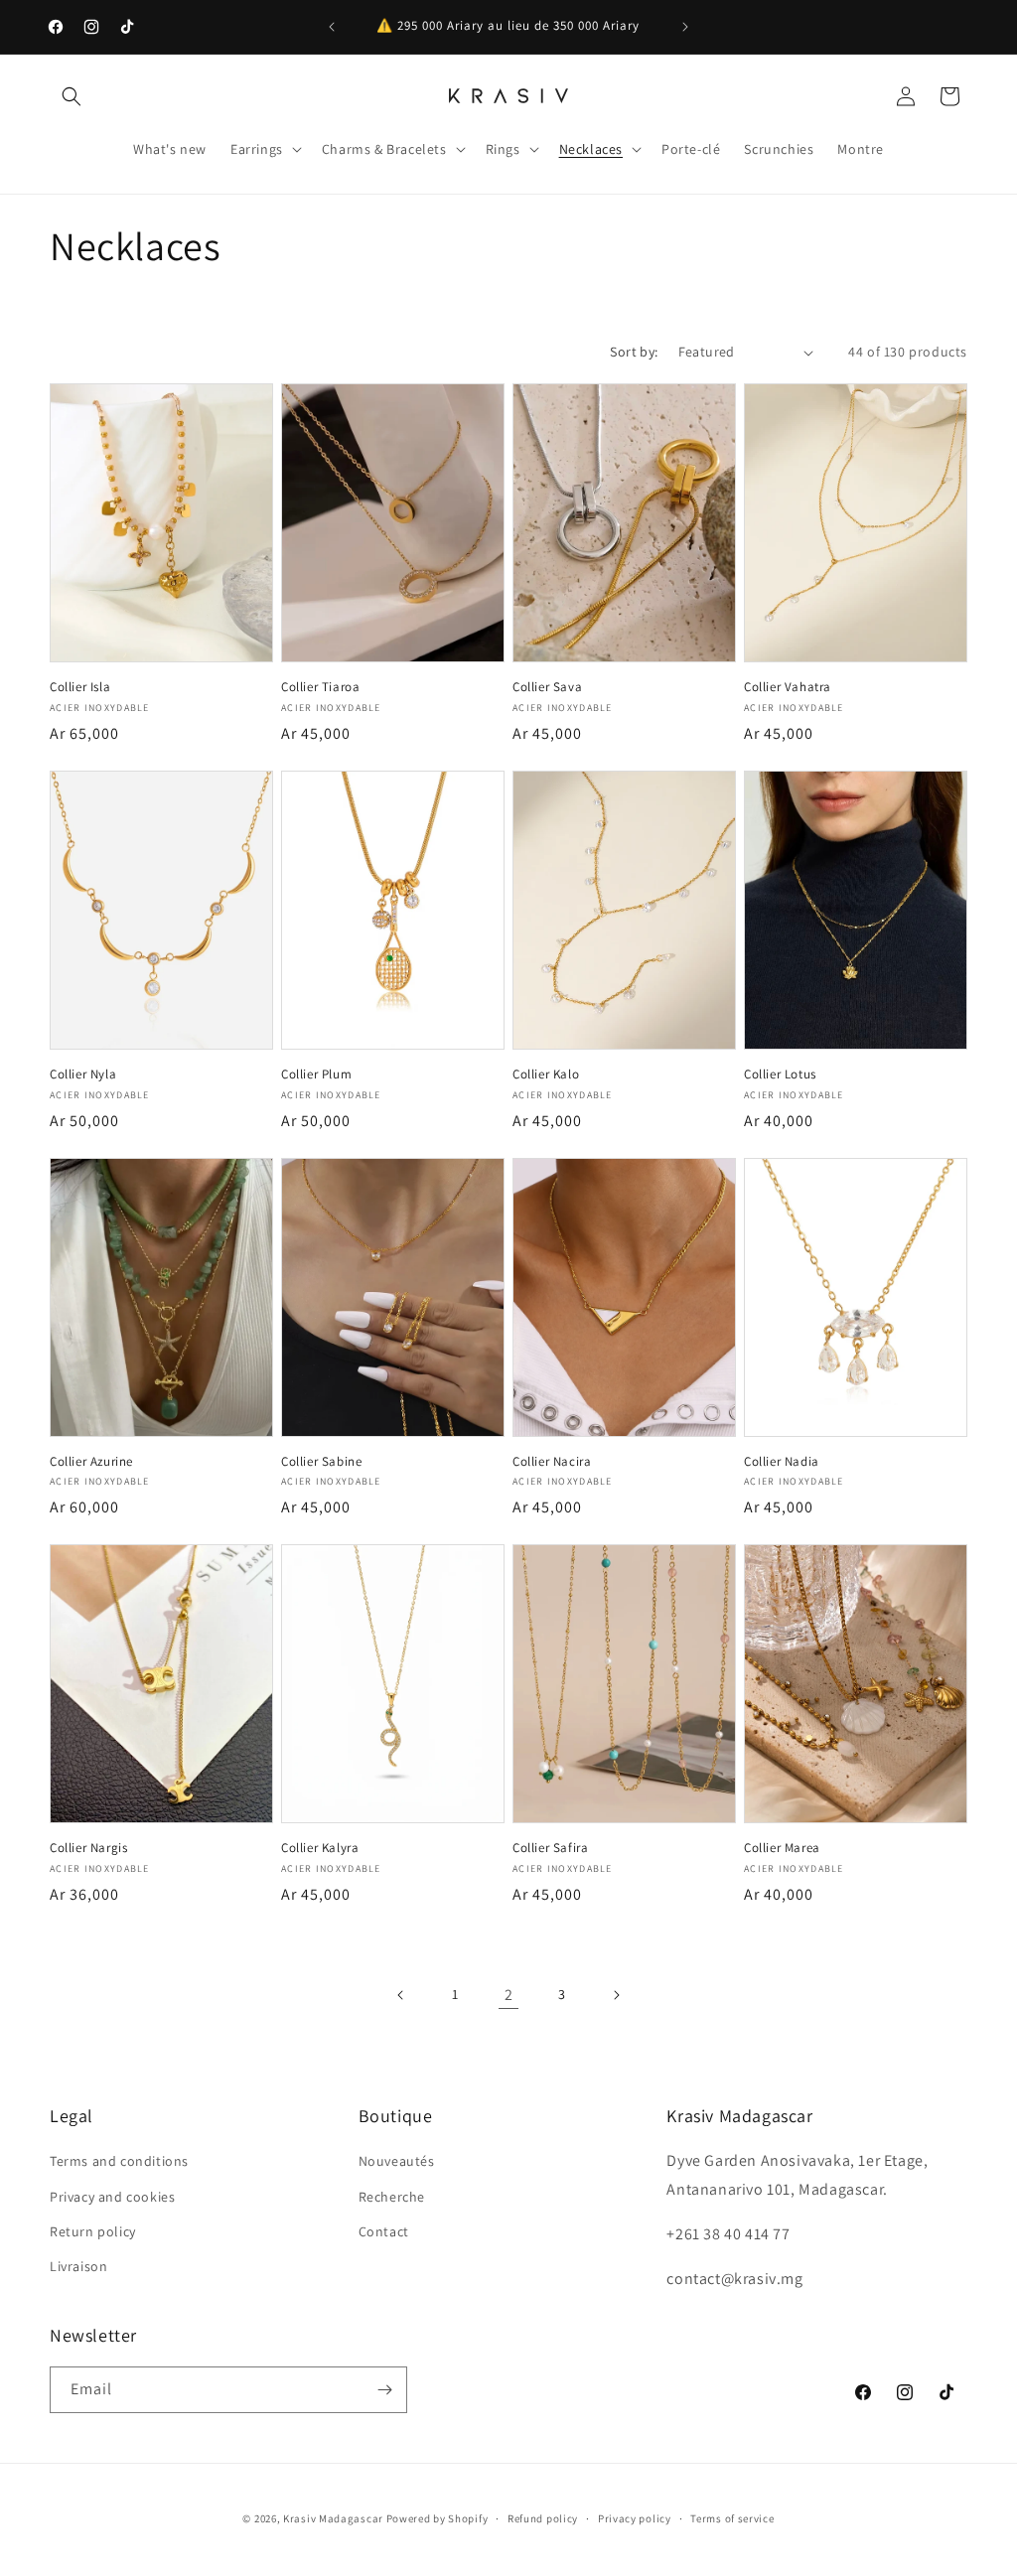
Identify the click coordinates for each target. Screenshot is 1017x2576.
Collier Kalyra (320, 1848)
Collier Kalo (546, 1074)
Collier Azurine (91, 1462)
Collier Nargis (88, 1848)
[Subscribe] (384, 2390)
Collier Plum (316, 1074)
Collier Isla (80, 687)
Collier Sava (547, 687)
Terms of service (732, 2518)
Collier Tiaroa (320, 687)
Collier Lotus (780, 1074)
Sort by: (634, 352)
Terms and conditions (119, 2161)
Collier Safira (550, 1848)
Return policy (93, 2231)
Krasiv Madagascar (333, 2518)
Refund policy (543, 2518)
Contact (384, 2231)
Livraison (78, 2266)
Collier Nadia (782, 1462)
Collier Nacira (552, 1462)
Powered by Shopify (437, 2518)
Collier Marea (782, 1848)
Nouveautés (397, 2161)
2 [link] (509, 1995)
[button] (72, 96)
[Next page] (616, 1995)
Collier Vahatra (788, 687)
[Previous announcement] (332, 27)
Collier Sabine (321, 1462)
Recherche (392, 2197)
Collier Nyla (83, 1074)
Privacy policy (635, 2518)
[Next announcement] (685, 27)
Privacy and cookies (112, 2197)
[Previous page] (401, 1995)
